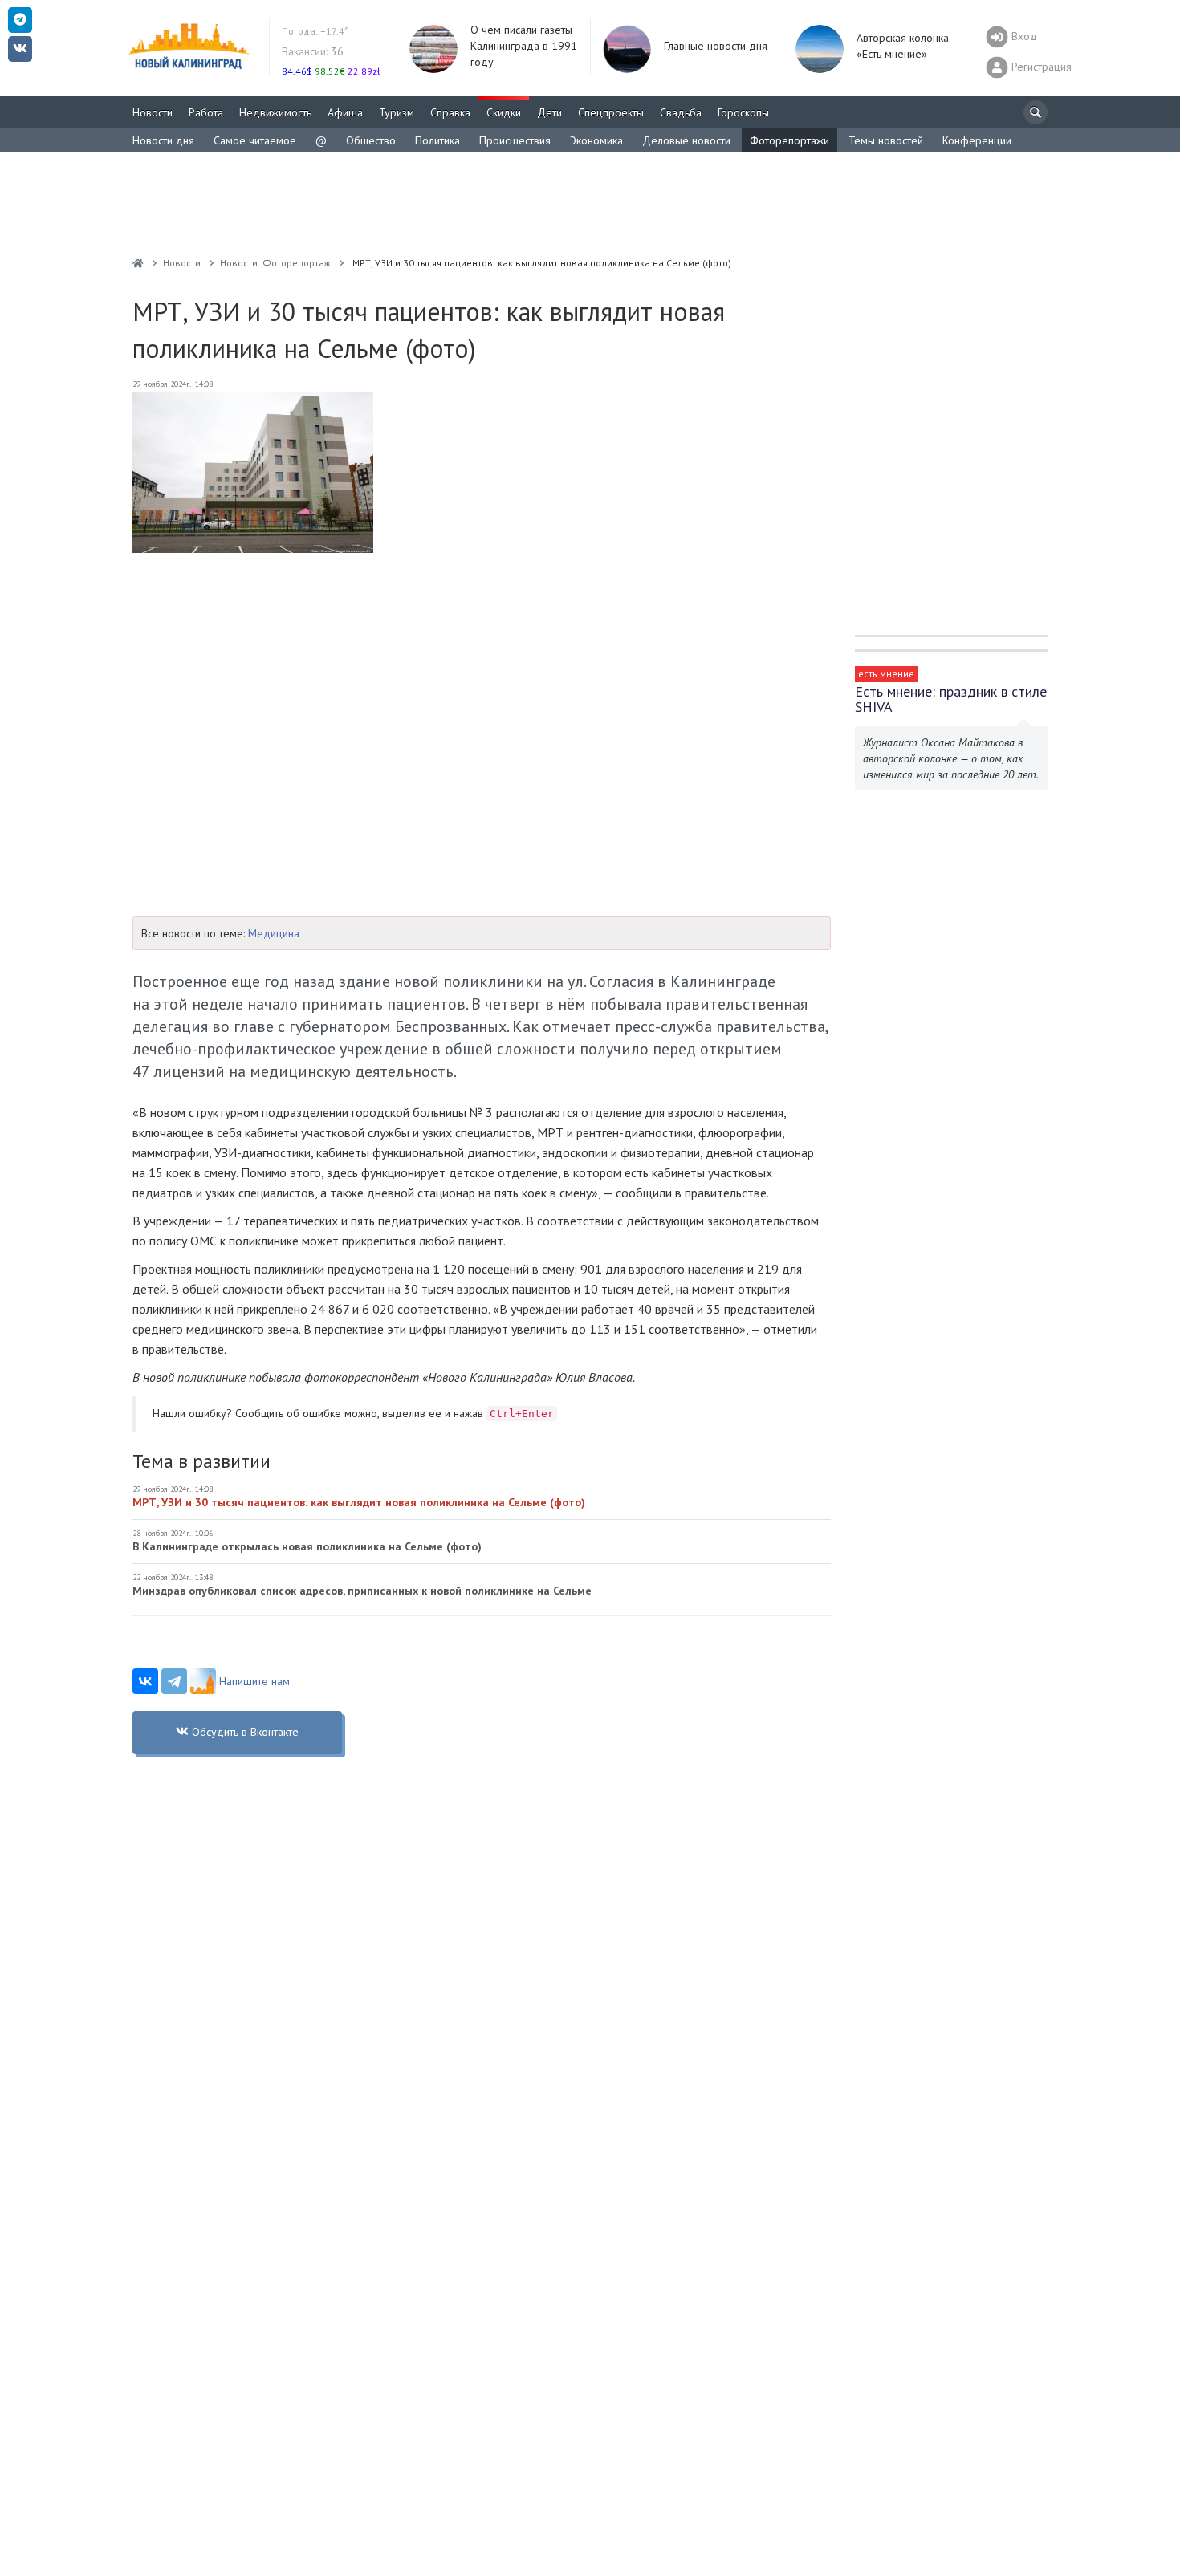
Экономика (596, 140)
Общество (371, 140)
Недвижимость (275, 112)
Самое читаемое (255, 140)
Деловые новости (686, 140)
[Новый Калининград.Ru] (138, 263)
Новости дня (163, 140)
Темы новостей (886, 140)
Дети (549, 112)
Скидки (504, 112)
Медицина (274, 933)
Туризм (397, 112)
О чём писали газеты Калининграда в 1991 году (524, 46)
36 (313, 51)
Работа (206, 112)
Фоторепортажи (789, 140)
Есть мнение (886, 674)
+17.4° (315, 31)
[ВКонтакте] (145, 1681)
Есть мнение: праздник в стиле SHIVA (951, 699)
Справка (450, 112)
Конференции (977, 140)
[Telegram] (174, 1681)
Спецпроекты (611, 112)
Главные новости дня (716, 46)
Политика (437, 140)
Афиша (345, 112)
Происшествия (515, 140)
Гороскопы (743, 112)
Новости (153, 112)
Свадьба (681, 112)
